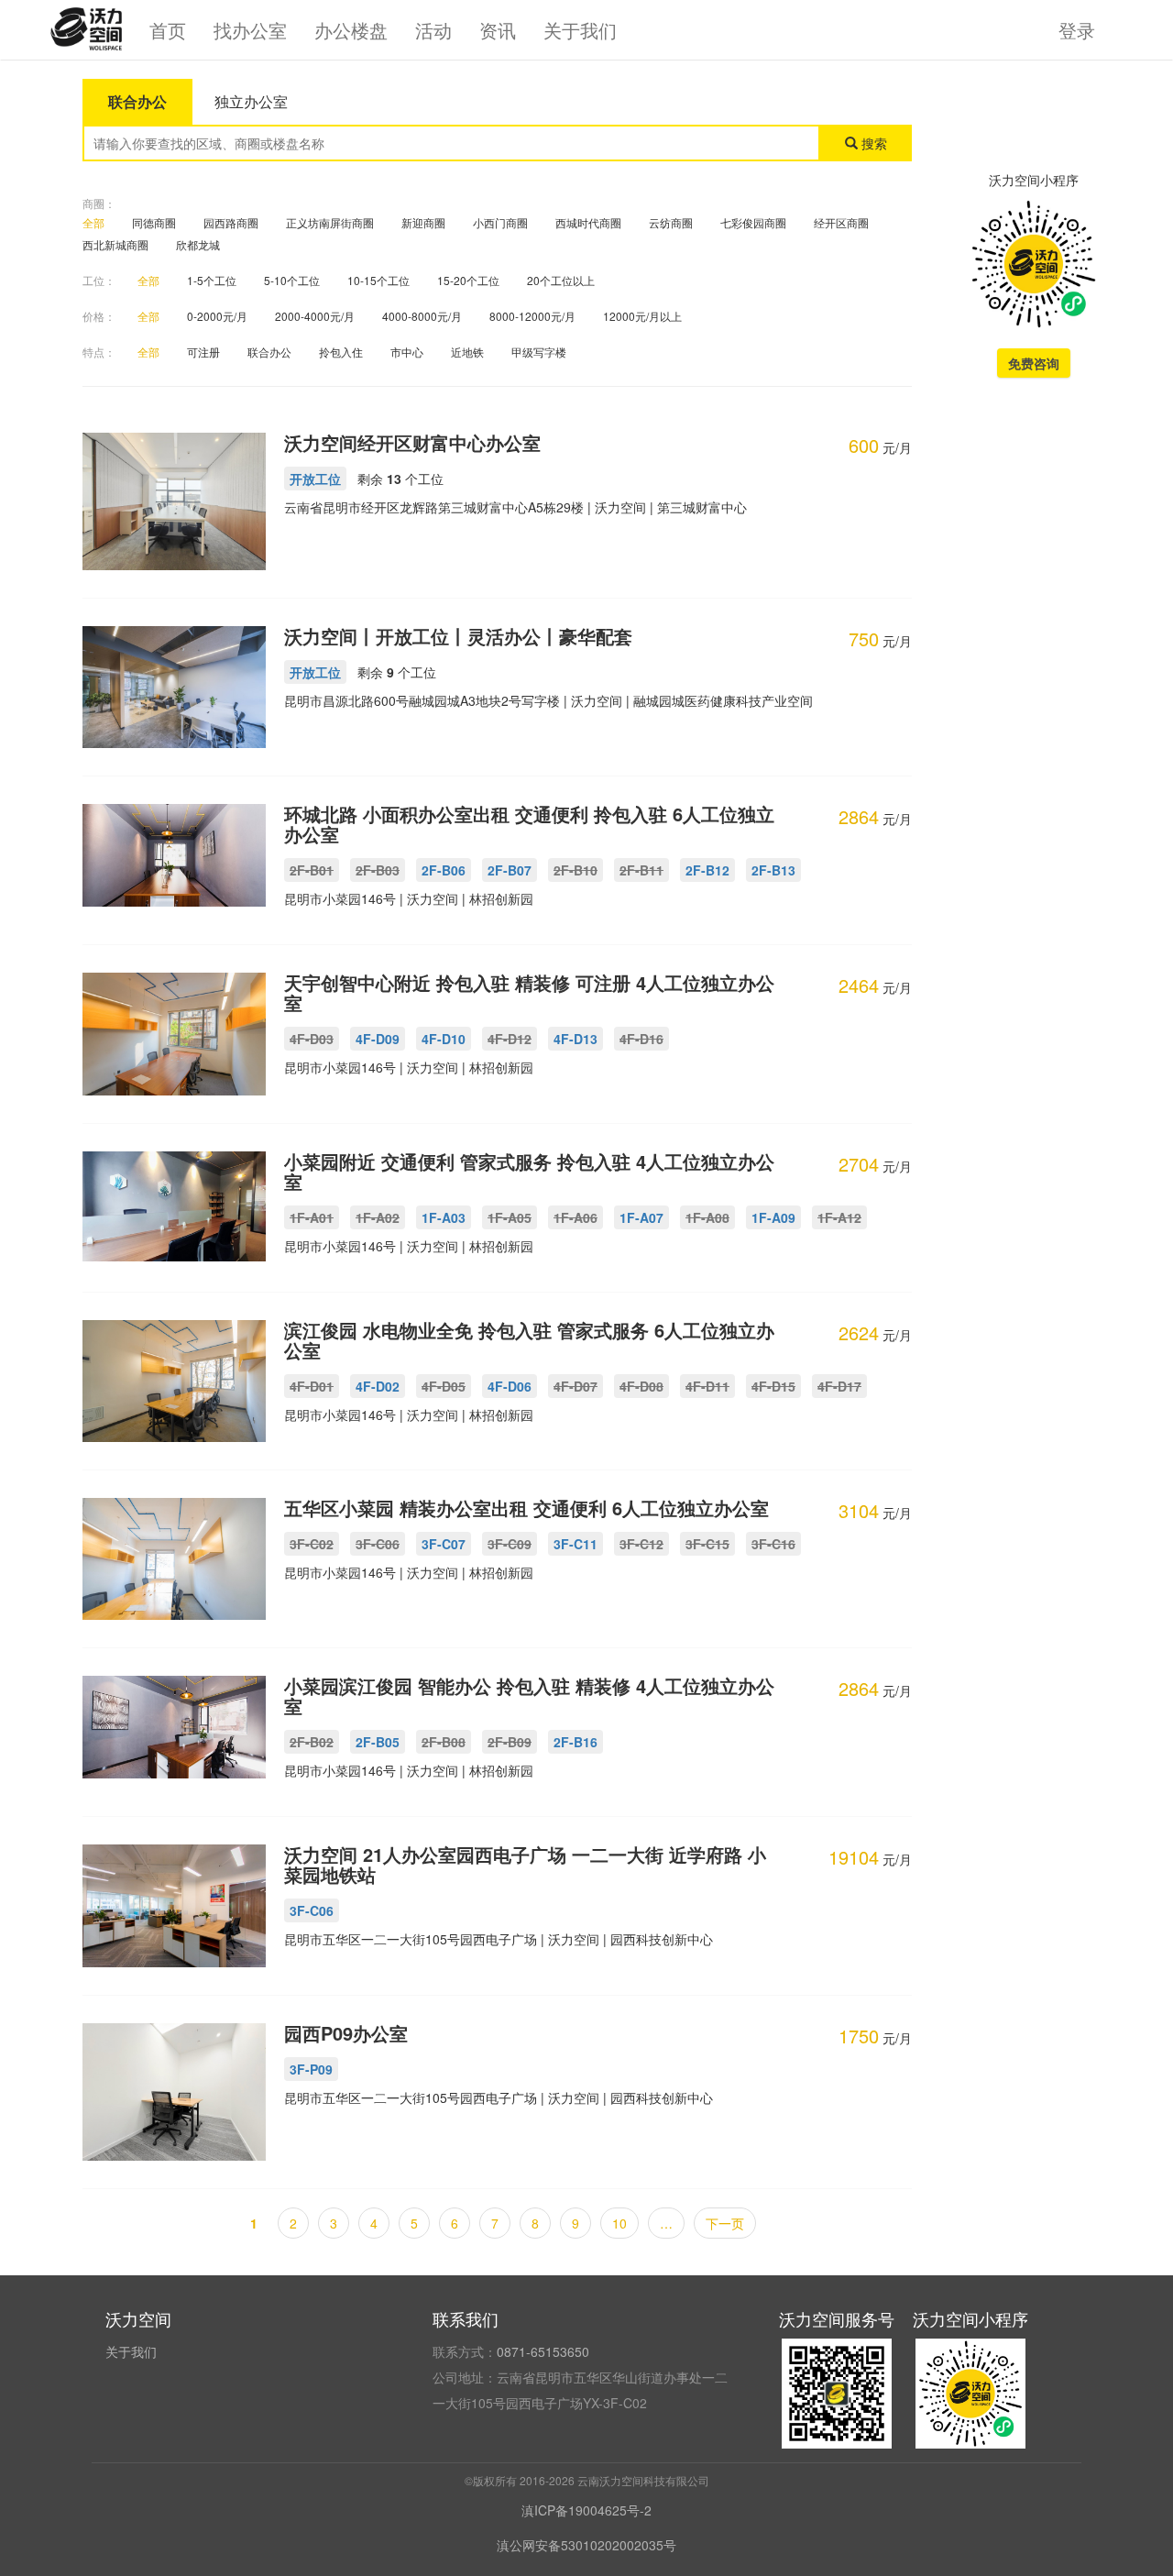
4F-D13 (576, 1039)
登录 (1077, 30)
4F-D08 (641, 1386)
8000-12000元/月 (532, 316)
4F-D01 (312, 1386)
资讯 (498, 30)
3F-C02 (312, 1544)
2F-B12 (707, 870)
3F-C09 (510, 1544)
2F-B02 (312, 1742)
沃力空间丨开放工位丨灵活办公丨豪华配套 (458, 636)
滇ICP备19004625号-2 (586, 2510)
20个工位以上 (561, 280)
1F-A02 (378, 1217)
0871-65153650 (543, 2351)
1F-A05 (510, 1217)
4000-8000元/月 (422, 316)
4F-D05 (444, 1386)
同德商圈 (154, 222)
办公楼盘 (351, 30)
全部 (93, 222)
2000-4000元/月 (315, 316)
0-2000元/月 (217, 316)
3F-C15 (707, 1544)
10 (619, 2223)
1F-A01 (312, 1217)
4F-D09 (378, 1039)
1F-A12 (839, 1217)
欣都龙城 (198, 244)
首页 (168, 30)
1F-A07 (641, 1217)
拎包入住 (341, 352)
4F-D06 (510, 1386)
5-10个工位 (292, 280)
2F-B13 (773, 870)
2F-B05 (378, 1742)
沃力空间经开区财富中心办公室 (412, 442)
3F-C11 (576, 1544)
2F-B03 (378, 870)
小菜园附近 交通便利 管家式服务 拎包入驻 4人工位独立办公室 (529, 1171)
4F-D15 (773, 1386)
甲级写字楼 (539, 352)
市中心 (407, 352)
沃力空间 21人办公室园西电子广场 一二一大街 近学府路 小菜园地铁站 (525, 1864)
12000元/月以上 (642, 316)
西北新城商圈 (115, 244)
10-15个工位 (378, 280)
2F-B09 (510, 1742)
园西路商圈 (231, 222)
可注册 (203, 352)
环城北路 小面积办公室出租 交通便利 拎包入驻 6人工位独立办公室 (529, 824)
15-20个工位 (468, 280)
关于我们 (580, 30)
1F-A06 (576, 1217)
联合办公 (269, 352)
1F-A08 (707, 1217)
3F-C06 (378, 1544)
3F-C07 (444, 1544)
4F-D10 (444, 1039)
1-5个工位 (212, 280)
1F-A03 (444, 1217)
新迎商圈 (423, 222)
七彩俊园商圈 (753, 222)
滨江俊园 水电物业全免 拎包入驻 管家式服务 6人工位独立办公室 (529, 1340)
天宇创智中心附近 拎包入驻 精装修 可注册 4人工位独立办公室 (529, 992)
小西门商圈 (500, 222)
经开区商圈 (841, 222)
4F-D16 (641, 1039)
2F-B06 (444, 870)
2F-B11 (641, 870)
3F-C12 (641, 1544)
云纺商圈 (671, 222)
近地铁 (467, 352)
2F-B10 (576, 870)
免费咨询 (1034, 363)
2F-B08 (444, 1742)
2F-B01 (312, 870)
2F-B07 (510, 870)
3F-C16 (773, 1544)
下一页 (725, 2223)
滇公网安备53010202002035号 (586, 2545)
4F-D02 (378, 1386)
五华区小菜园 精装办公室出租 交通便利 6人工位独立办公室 (526, 1508)
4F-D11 (707, 1386)
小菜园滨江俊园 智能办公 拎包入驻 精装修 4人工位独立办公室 (529, 1695)
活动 (433, 30)
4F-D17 (839, 1386)
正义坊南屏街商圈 (330, 222)
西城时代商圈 (588, 222)
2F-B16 (576, 1742)
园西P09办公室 (346, 2033)
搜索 (872, 143)
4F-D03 (312, 1039)
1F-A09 (773, 1217)
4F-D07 (576, 1386)
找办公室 (250, 30)
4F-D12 (510, 1039)
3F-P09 (311, 2069)
